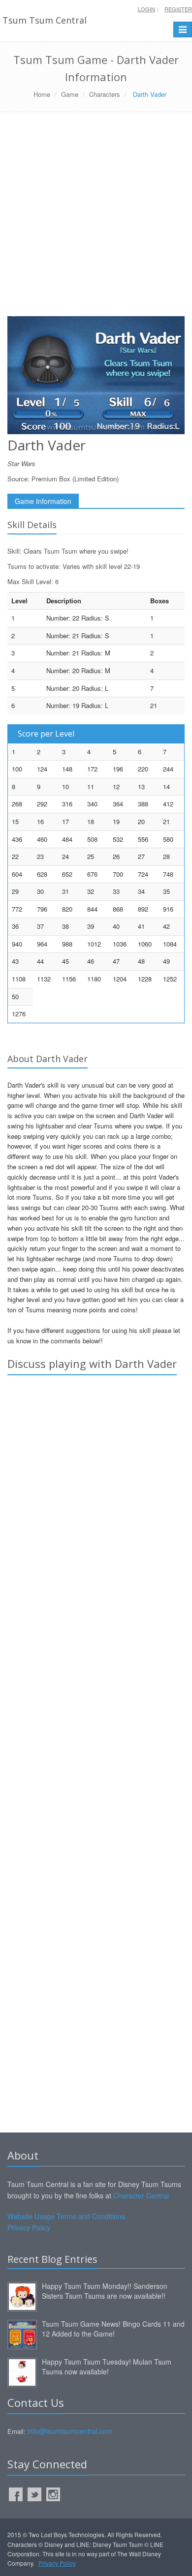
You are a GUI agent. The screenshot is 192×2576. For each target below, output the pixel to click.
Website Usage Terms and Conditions (66, 2216)
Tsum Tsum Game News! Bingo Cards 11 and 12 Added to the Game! (113, 2329)
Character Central (141, 2195)
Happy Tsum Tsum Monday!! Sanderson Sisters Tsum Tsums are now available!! (105, 2291)
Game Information (43, 501)
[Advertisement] (96, 218)
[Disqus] (96, 1520)
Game (70, 94)
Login (146, 9)
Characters (105, 94)
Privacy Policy (29, 2227)
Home (42, 94)
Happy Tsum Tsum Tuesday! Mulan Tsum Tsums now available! (107, 2367)
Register (178, 9)
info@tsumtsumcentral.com (70, 2431)
